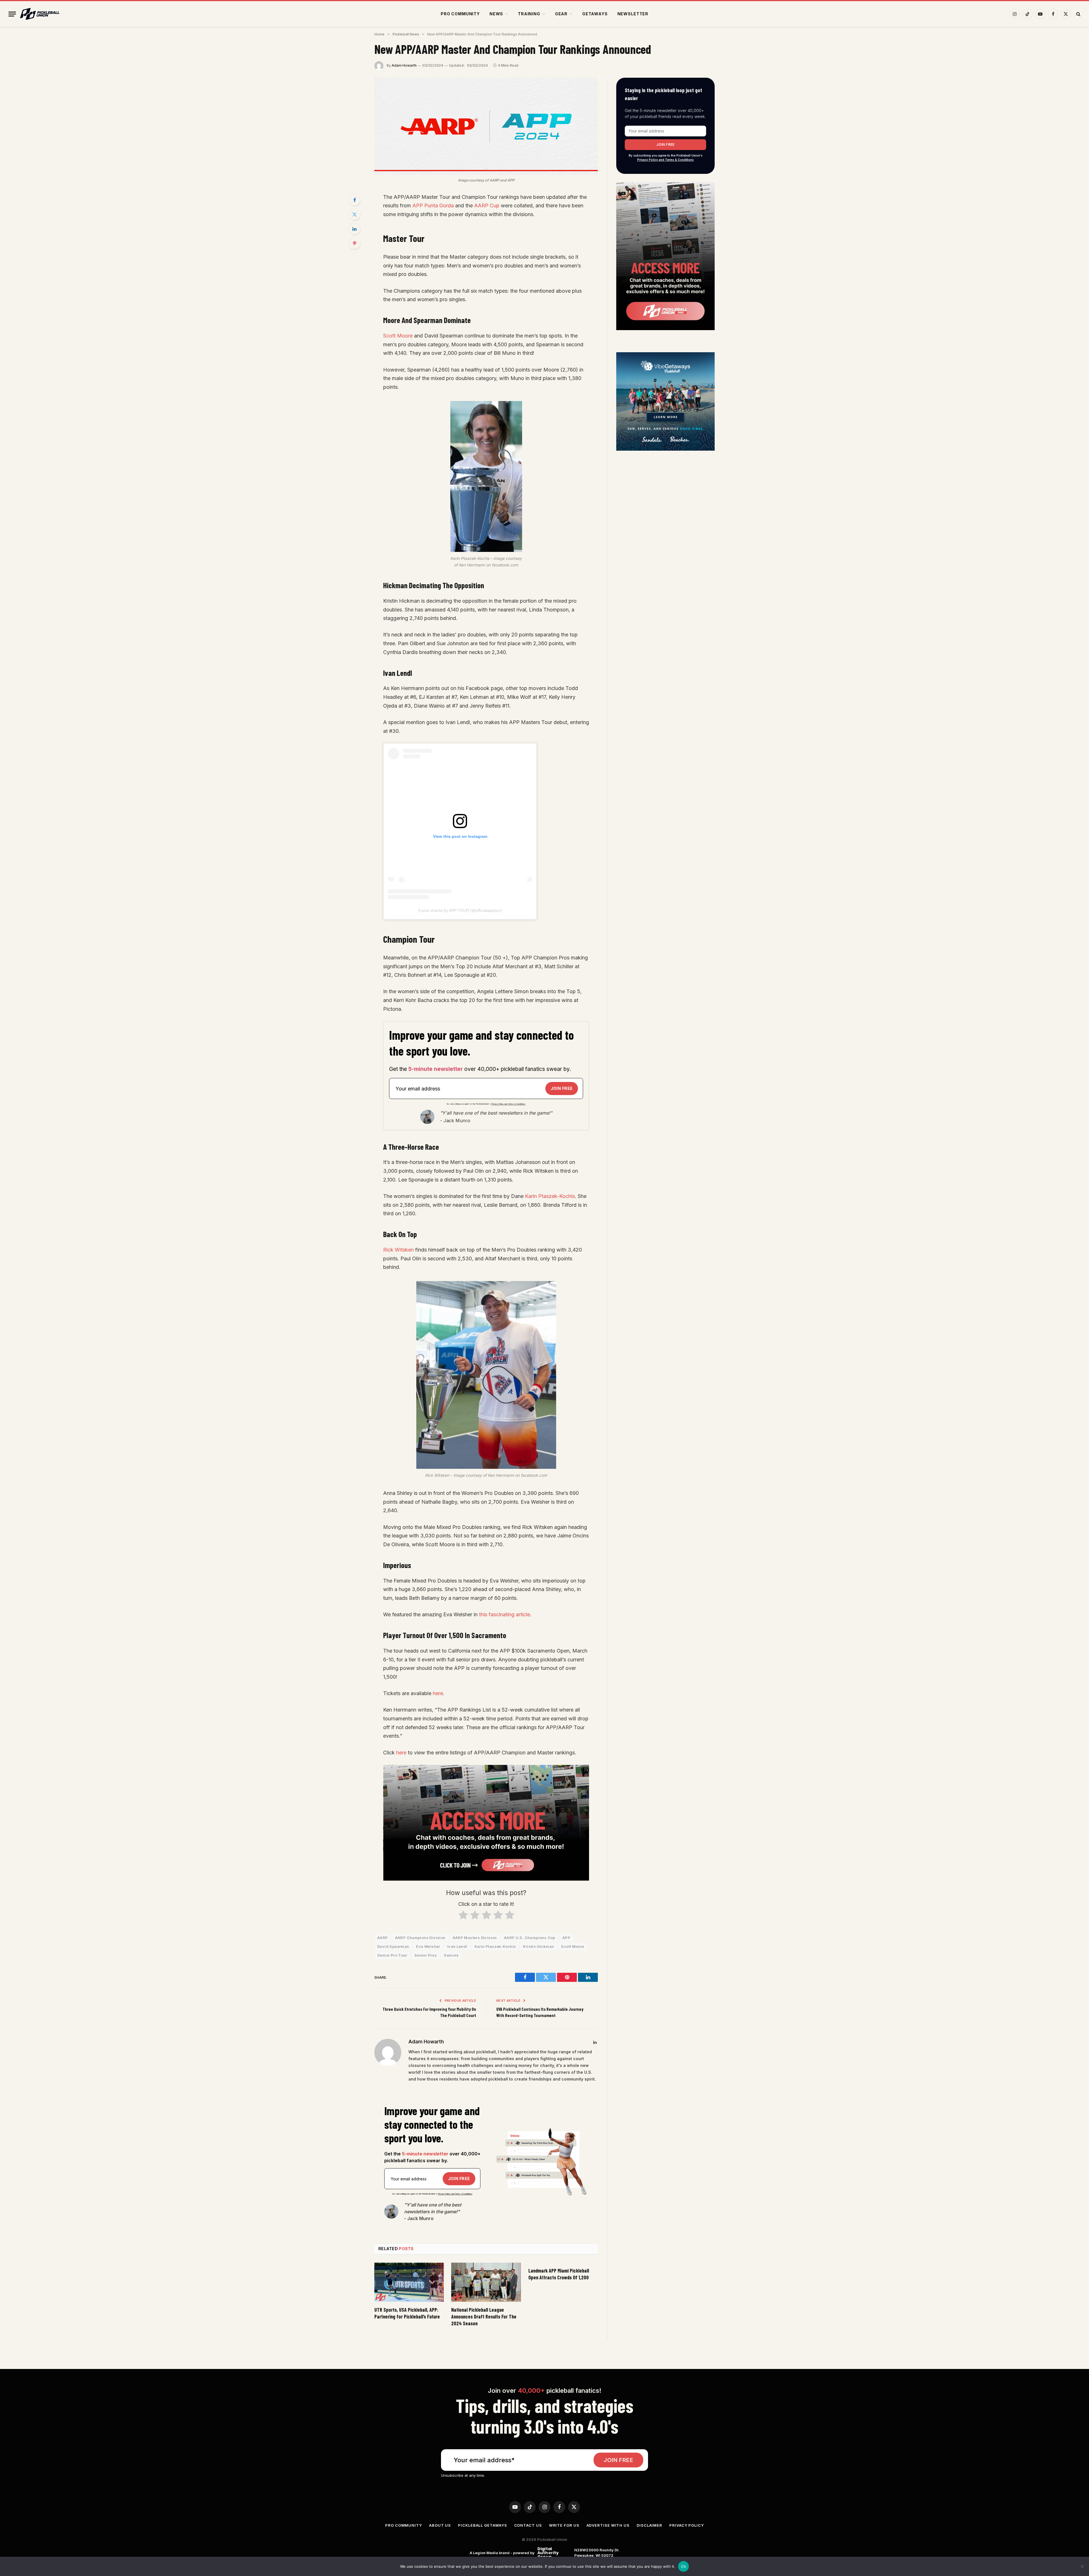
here (438, 1693)
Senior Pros (426, 1955)
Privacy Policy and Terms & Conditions (508, 1104)
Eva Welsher (428, 1946)
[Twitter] (354, 214)
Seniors (451, 1955)
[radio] (463, 1916)
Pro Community (460, 14)
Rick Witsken (398, 1250)
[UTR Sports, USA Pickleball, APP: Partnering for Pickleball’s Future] (409, 2282)
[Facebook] (354, 200)
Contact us (528, 2525)
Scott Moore (398, 336)
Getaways (595, 14)
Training (529, 14)
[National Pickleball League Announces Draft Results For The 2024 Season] (486, 2282)
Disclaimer (649, 2525)
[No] (1082, 2566)
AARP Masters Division (475, 1938)
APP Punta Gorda (433, 205)
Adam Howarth (404, 65)
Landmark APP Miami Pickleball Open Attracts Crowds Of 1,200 (559, 2274)
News (496, 14)
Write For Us (564, 2525)
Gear (561, 14)
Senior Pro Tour (392, 1955)
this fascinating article (505, 1614)
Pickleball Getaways (482, 2525)
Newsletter (633, 14)
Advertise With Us (608, 2525)
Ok (683, 2566)
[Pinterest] (354, 243)
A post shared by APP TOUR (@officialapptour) (460, 910)
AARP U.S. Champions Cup (530, 1938)
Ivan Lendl (457, 1946)
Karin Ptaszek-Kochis (550, 1196)
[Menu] (12, 14)
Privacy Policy (687, 2525)
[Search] (1078, 14)
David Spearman (393, 1946)
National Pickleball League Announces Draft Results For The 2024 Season (484, 2317)
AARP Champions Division (420, 1938)
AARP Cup (487, 205)
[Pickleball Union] (40, 14)
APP (566, 1938)
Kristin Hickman (538, 1946)
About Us (440, 2525)
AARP (383, 1938)
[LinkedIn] (354, 229)
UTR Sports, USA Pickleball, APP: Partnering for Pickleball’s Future (407, 2313)
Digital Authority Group (547, 2553)
